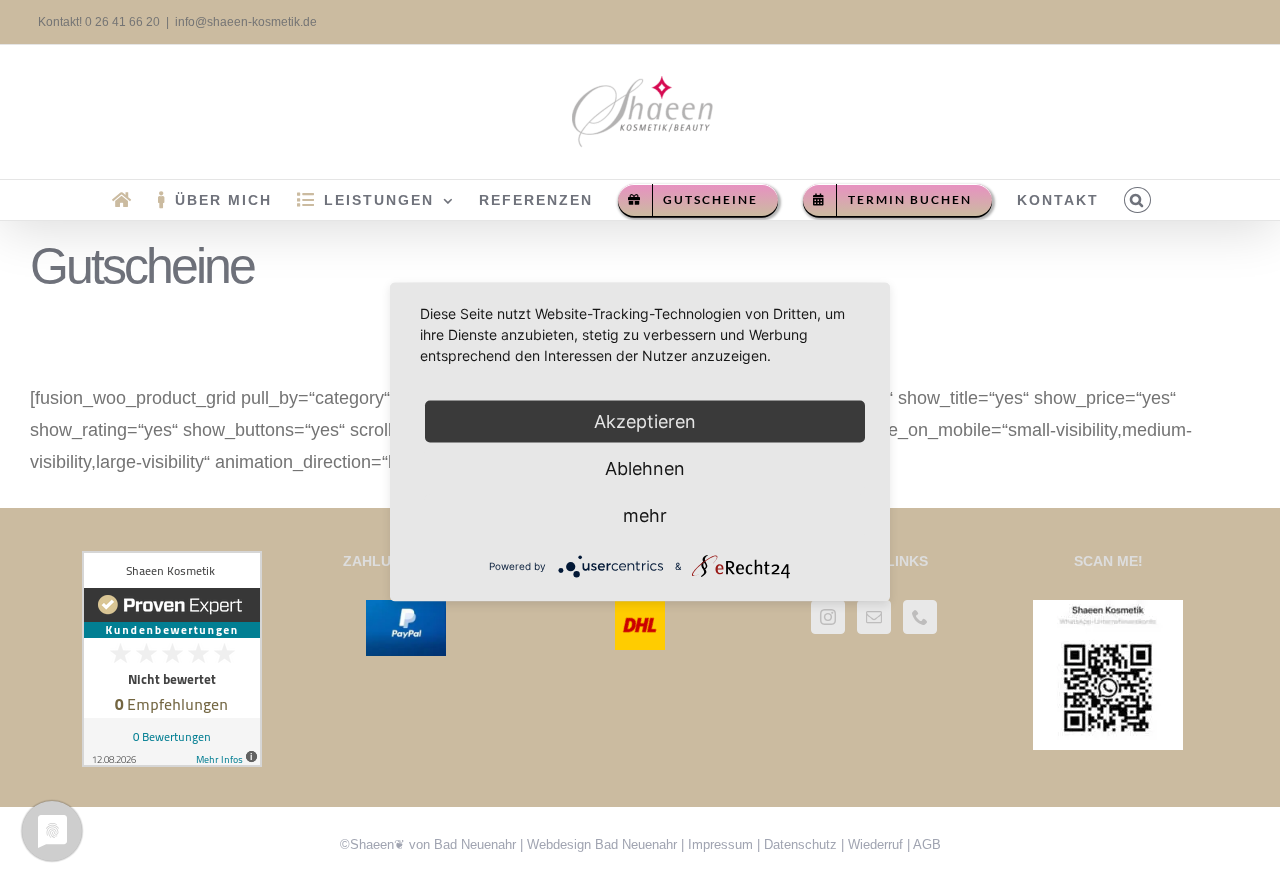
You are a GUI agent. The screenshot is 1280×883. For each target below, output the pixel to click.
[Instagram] (828, 617)
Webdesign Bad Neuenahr (602, 844)
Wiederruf (875, 844)
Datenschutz (800, 844)
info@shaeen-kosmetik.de (246, 22)
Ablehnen (645, 467)
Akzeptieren (645, 420)
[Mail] (874, 617)
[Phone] (920, 617)
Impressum (720, 844)
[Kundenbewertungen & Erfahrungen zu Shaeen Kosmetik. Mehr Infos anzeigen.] (172, 567)
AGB (927, 844)
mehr (645, 514)
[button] (1137, 200)
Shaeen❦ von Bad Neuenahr (433, 844)
